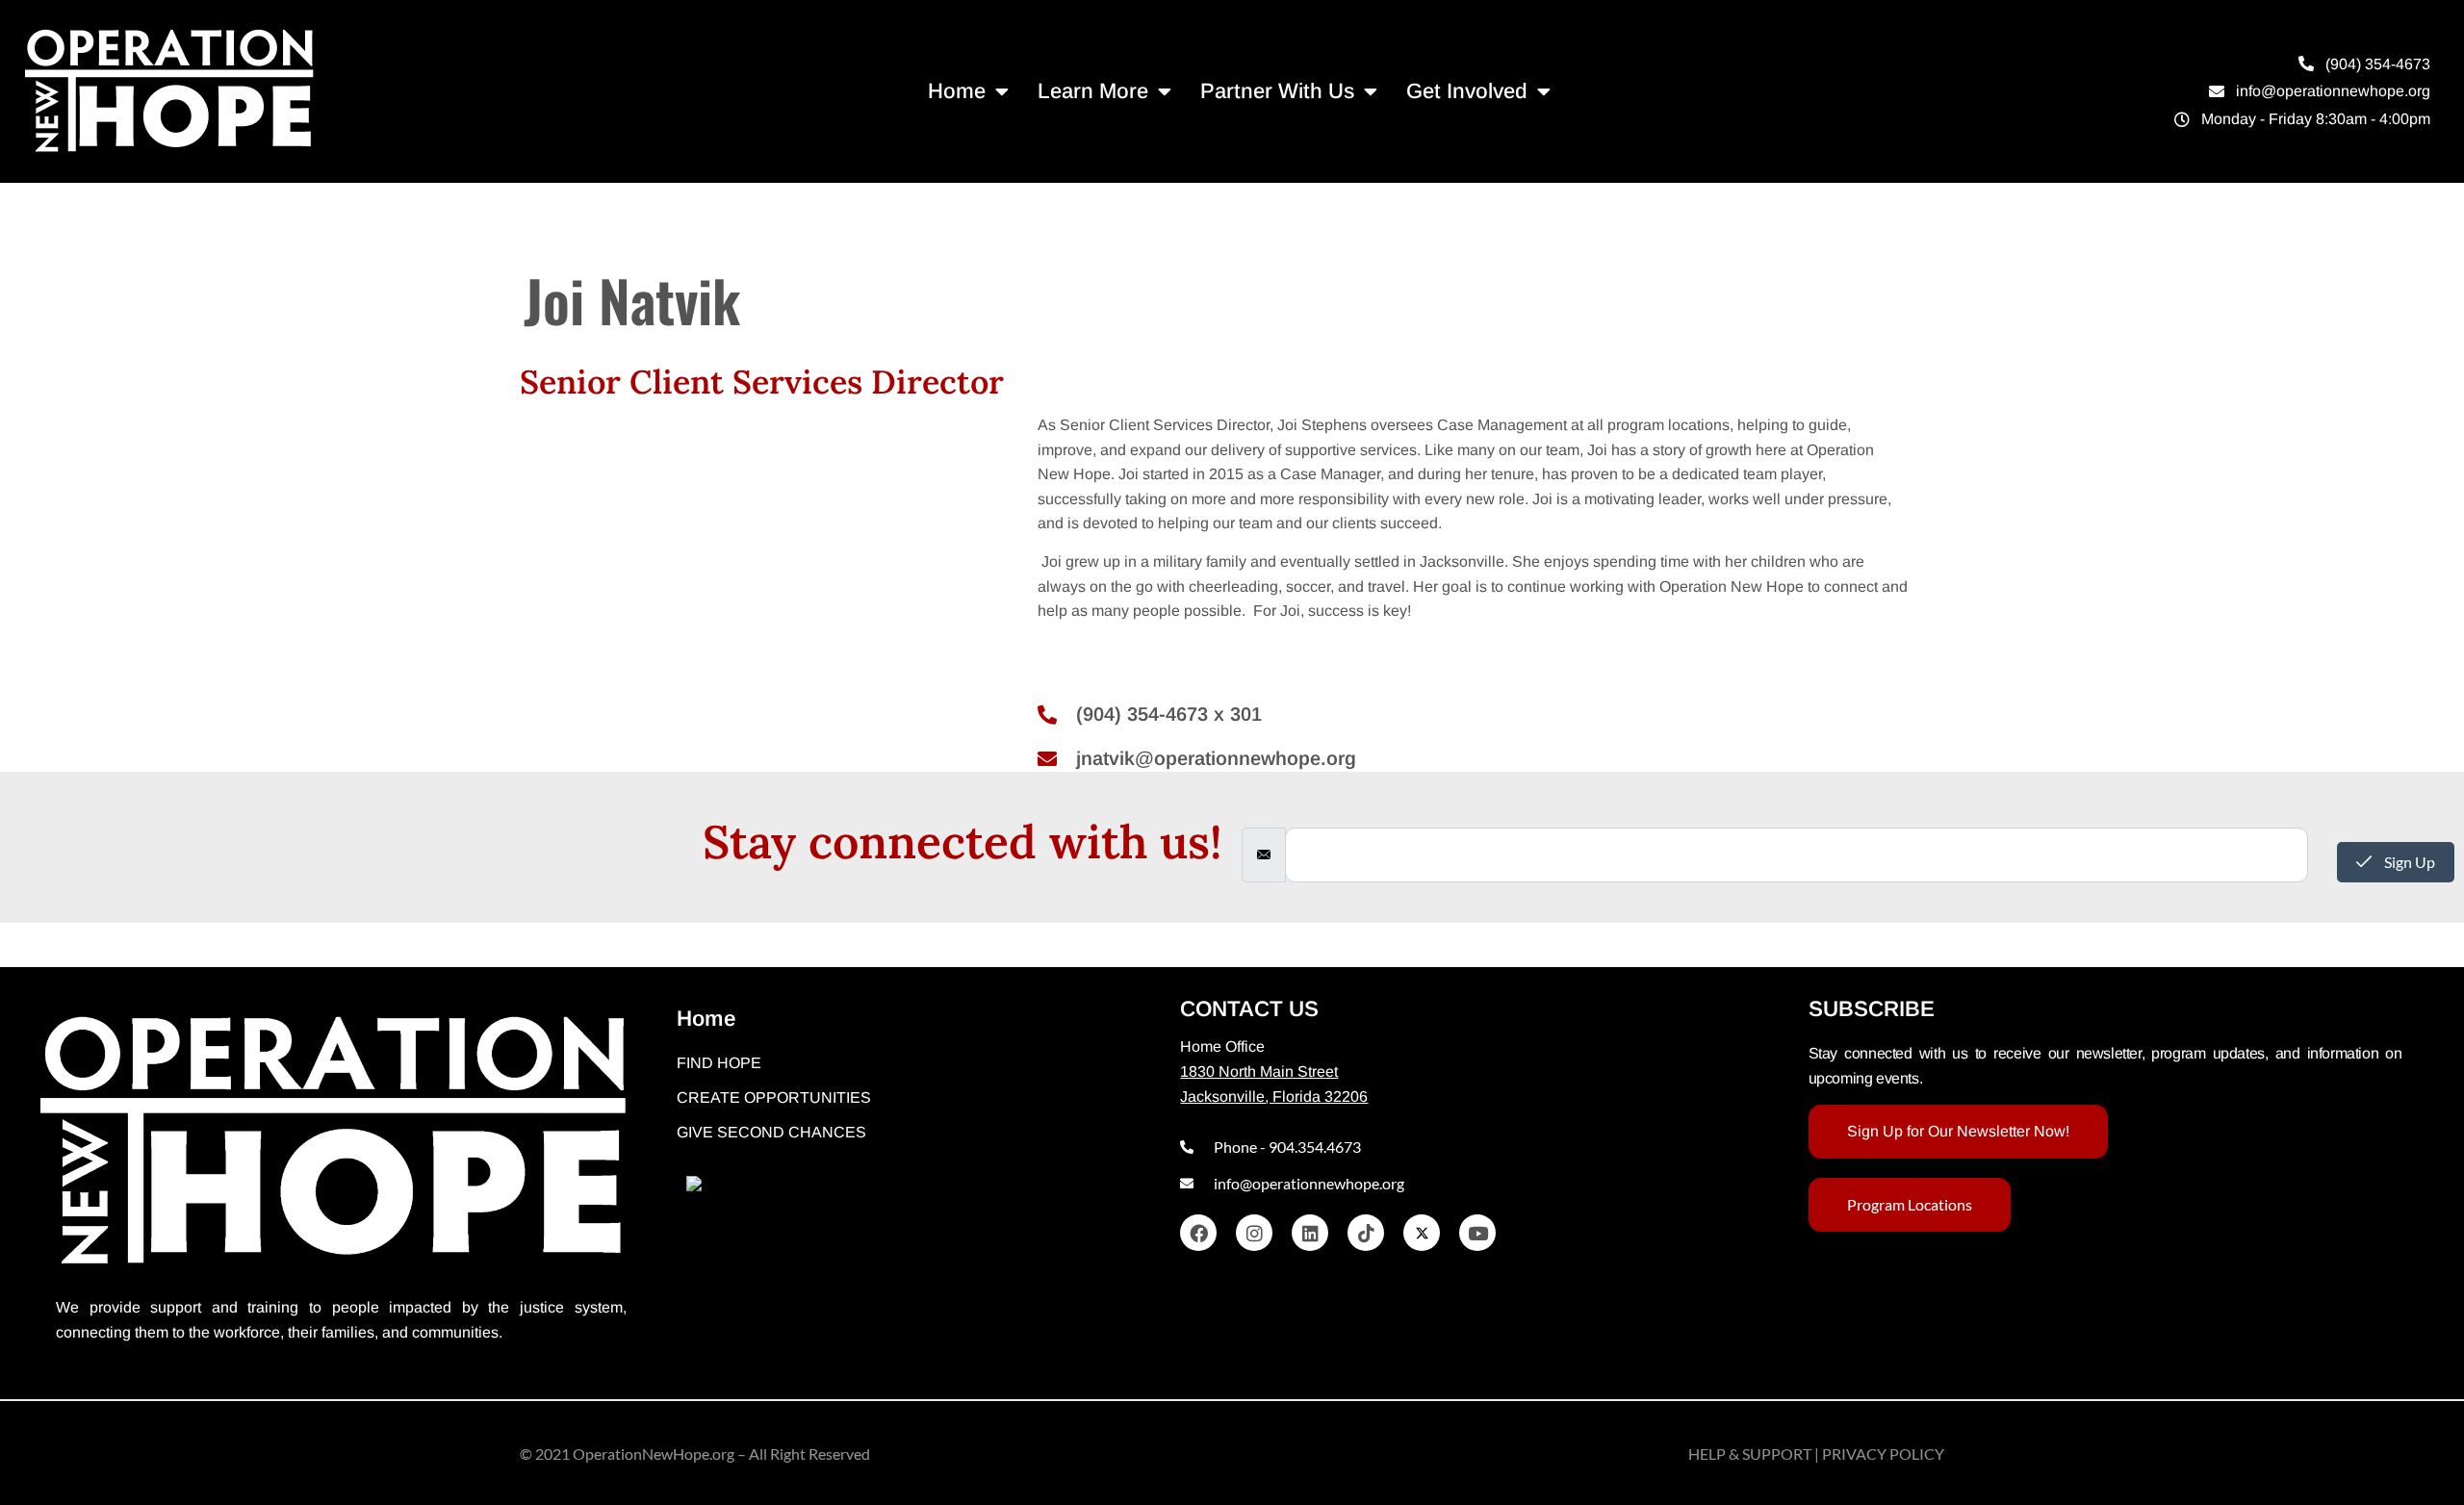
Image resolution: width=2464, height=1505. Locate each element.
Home (957, 91)
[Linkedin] (1310, 1233)
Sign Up (2408, 862)
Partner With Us (1277, 91)
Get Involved (1467, 91)
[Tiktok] (1366, 1233)
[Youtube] (1477, 1233)
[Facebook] (1198, 1233)
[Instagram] (1254, 1233)
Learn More (1093, 91)
